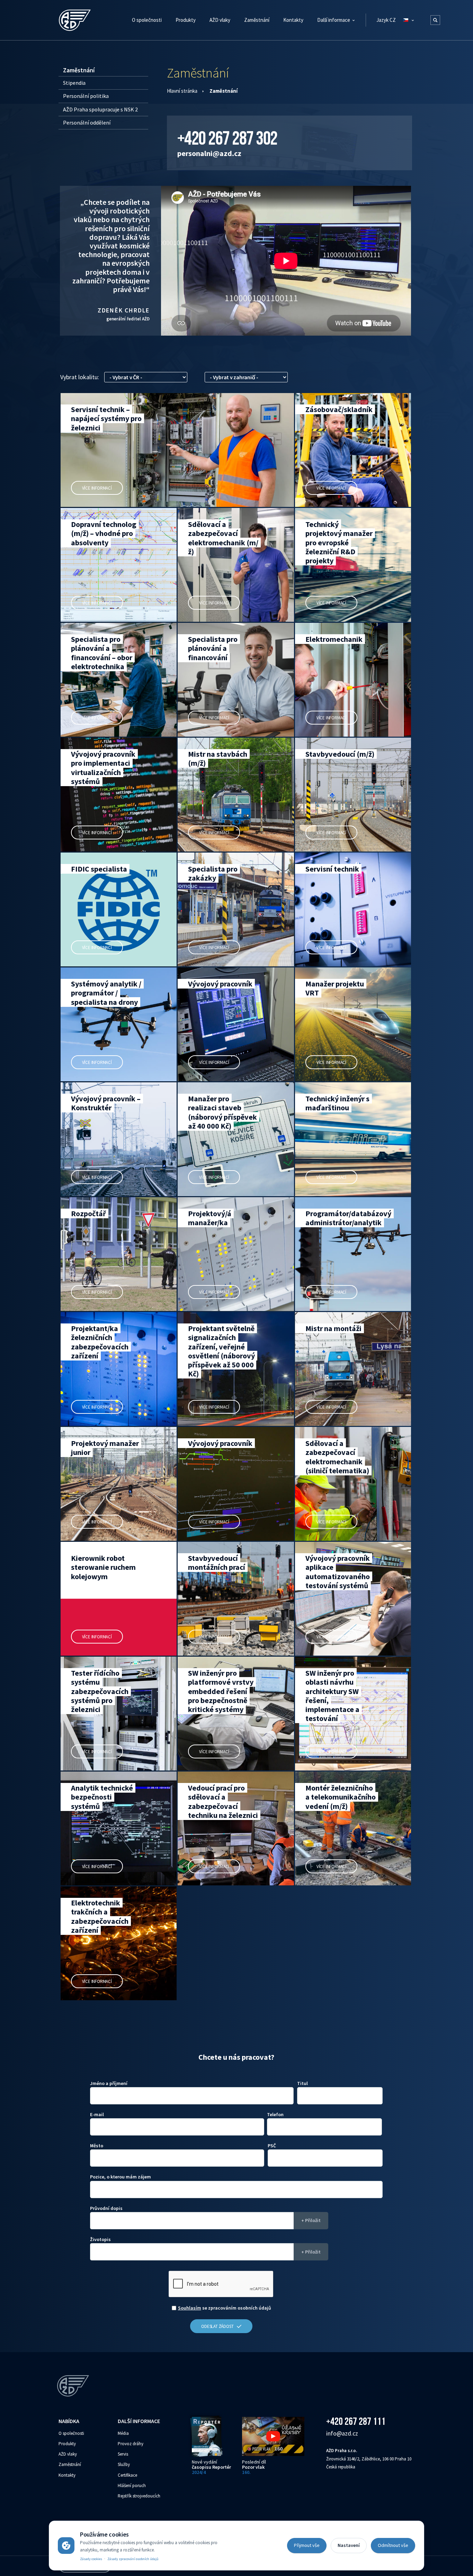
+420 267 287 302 (227, 138)
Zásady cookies (91, 2559)
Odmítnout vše (393, 2545)
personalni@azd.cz (209, 153)
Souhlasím (190, 2308)
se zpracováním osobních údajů (225, 2308)
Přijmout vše (307, 2545)
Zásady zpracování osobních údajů (133, 2559)
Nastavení (349, 2545)
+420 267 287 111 (356, 2421)
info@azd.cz (342, 2433)
